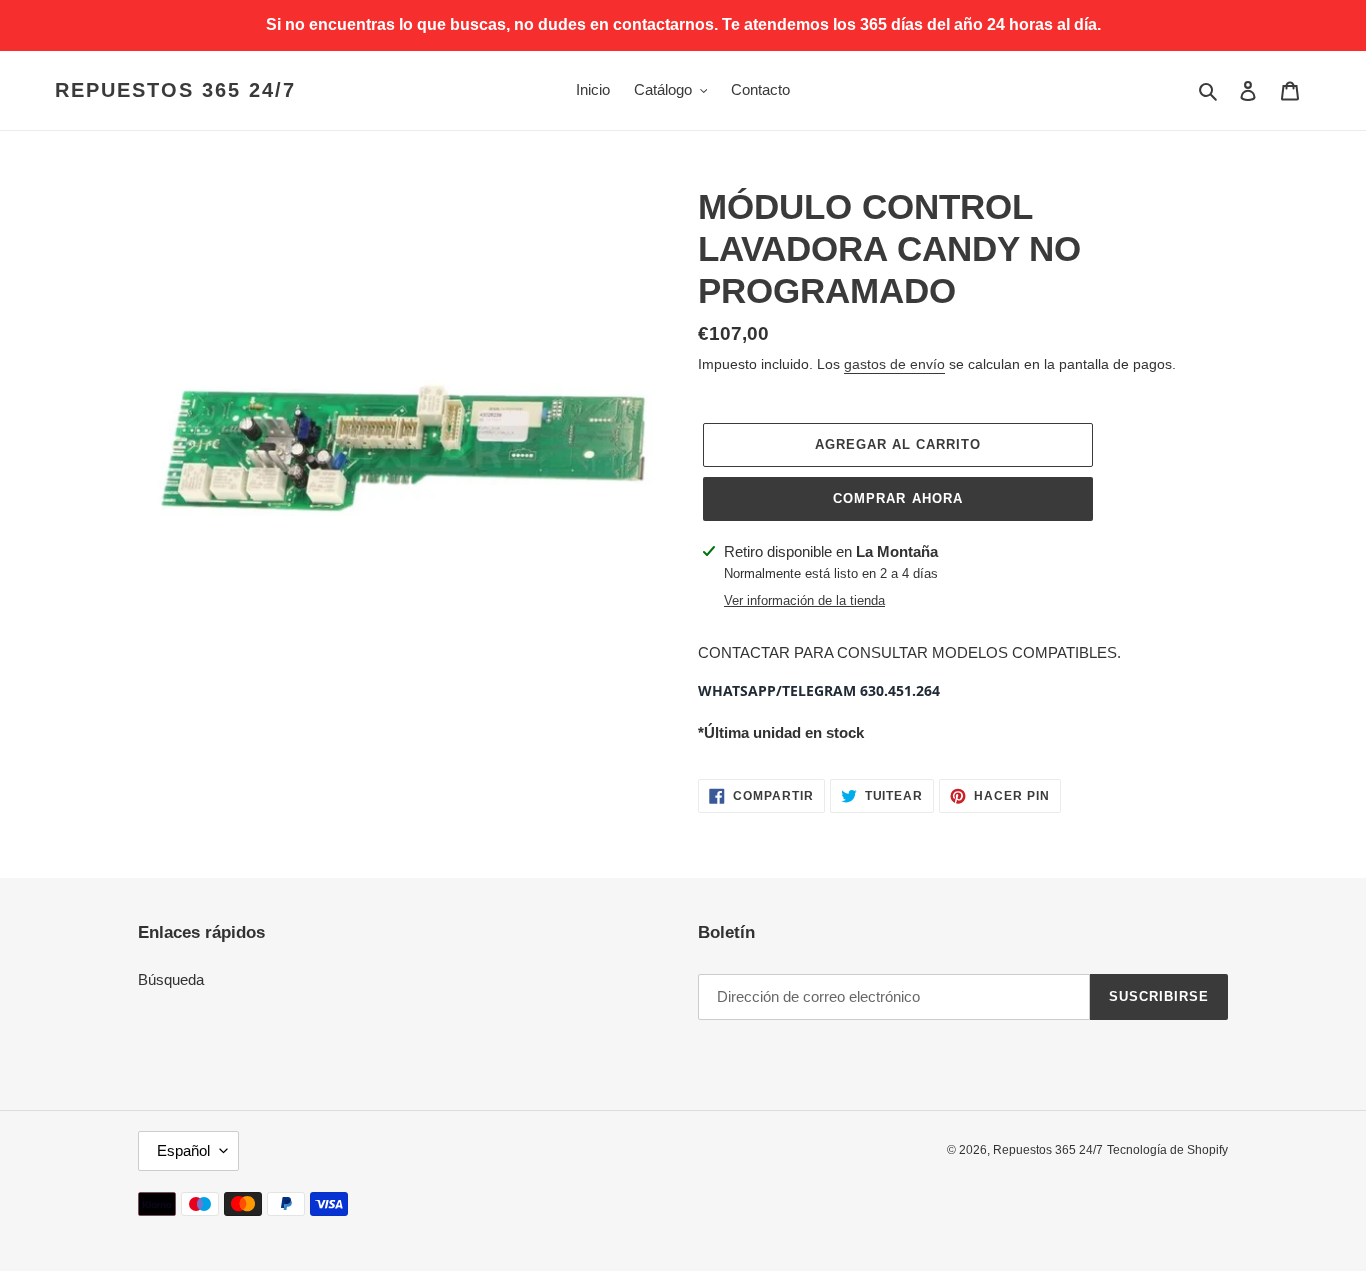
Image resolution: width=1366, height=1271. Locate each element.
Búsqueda (171, 979)
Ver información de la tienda (804, 600)
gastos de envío (894, 364)
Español (183, 1150)
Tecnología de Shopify (1167, 1150)
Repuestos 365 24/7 (175, 90)
